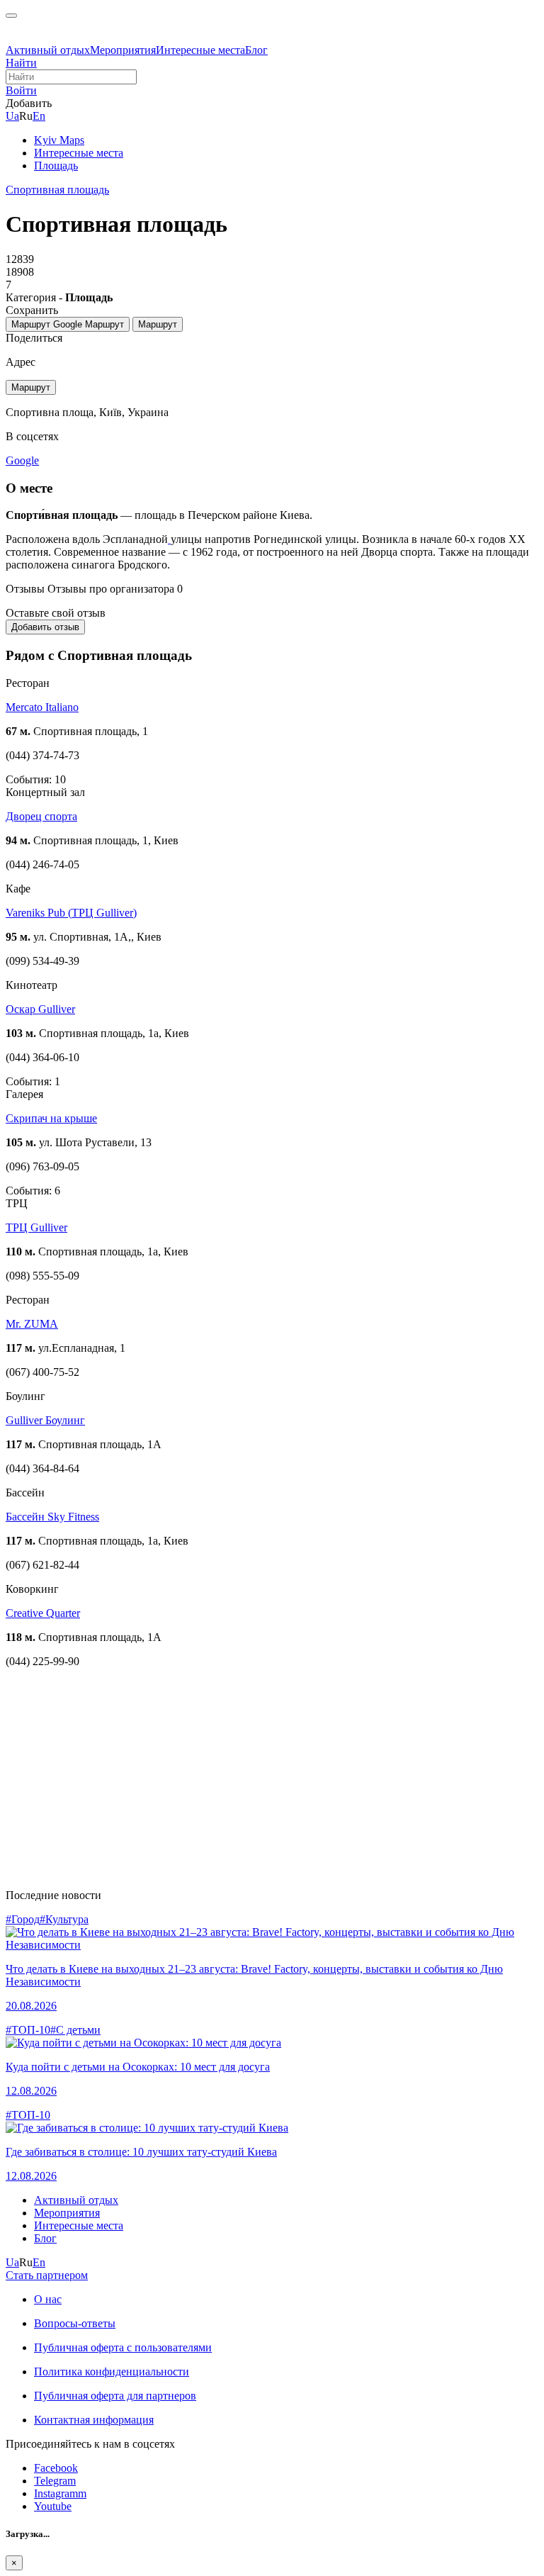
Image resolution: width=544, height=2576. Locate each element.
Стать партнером (47, 2275)
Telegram (55, 2481)
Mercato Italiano (42, 707)
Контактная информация (94, 2420)
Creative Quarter (43, 1613)
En (39, 116)
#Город (23, 1919)
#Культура (64, 1919)
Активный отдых (48, 50)
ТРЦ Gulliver (36, 1227)
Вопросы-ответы (75, 2323)
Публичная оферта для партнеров (115, 2396)
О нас (48, 2299)
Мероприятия (123, 50)
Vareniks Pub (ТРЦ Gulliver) (71, 913)
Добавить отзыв (45, 627)
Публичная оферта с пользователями (123, 2347)
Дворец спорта (41, 816)
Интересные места (200, 50)
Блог (256, 50)
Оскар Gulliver (40, 1009)
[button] (21, 90)
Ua (12, 116)
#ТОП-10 (28, 2030)
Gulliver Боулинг (45, 1420)
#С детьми (75, 2030)
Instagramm (60, 2493)
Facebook (56, 2468)
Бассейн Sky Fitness (52, 1517)
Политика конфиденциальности (112, 2371)
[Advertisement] (272, 1779)
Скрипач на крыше (51, 1118)
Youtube (53, 2506)
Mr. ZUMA (32, 1324)
